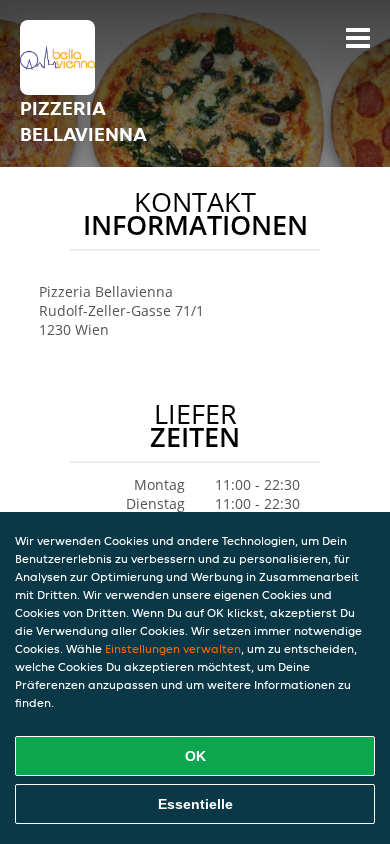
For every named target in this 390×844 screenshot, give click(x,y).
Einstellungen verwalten (173, 648)
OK (195, 756)
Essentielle (195, 804)
